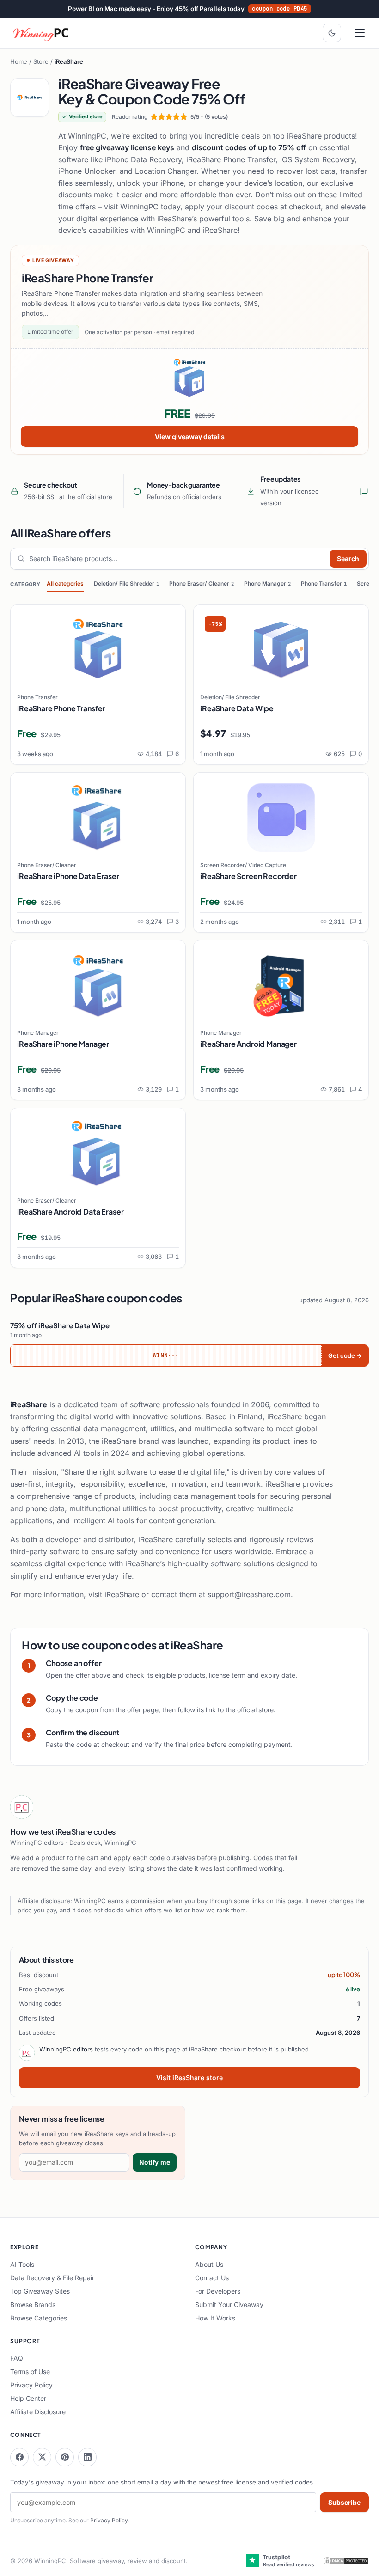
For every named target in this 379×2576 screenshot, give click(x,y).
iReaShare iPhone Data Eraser (68, 876)
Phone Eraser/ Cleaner (202, 583)
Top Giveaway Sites (40, 2291)
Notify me (155, 2162)
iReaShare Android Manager (248, 1044)
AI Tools (22, 2264)
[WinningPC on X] (42, 2457)
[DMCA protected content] (346, 2561)
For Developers (218, 2291)
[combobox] (177, 559)
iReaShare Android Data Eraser (70, 1212)
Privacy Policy (31, 2385)
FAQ (17, 2358)
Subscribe (344, 2502)
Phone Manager (267, 583)
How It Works (215, 2318)
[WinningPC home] (41, 33)
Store (41, 61)
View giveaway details (190, 436)
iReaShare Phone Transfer (61, 708)
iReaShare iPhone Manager (63, 1044)
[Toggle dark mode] (332, 33)
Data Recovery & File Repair (52, 2278)
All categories (65, 583)
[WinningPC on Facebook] (19, 2457)
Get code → (345, 1355)
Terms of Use (30, 2372)
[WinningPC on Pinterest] (65, 2457)
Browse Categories (39, 2318)
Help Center (28, 2398)
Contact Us (212, 2278)
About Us (209, 2264)
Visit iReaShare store (189, 2078)
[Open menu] (360, 33)
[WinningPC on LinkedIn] (87, 2457)
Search (348, 559)
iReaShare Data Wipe (237, 708)
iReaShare (122, 1594)
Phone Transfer (324, 583)
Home (19, 61)
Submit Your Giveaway (229, 2304)
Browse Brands (33, 2304)
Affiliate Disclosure (38, 2412)
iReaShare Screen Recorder (248, 876)
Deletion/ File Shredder (126, 583)
